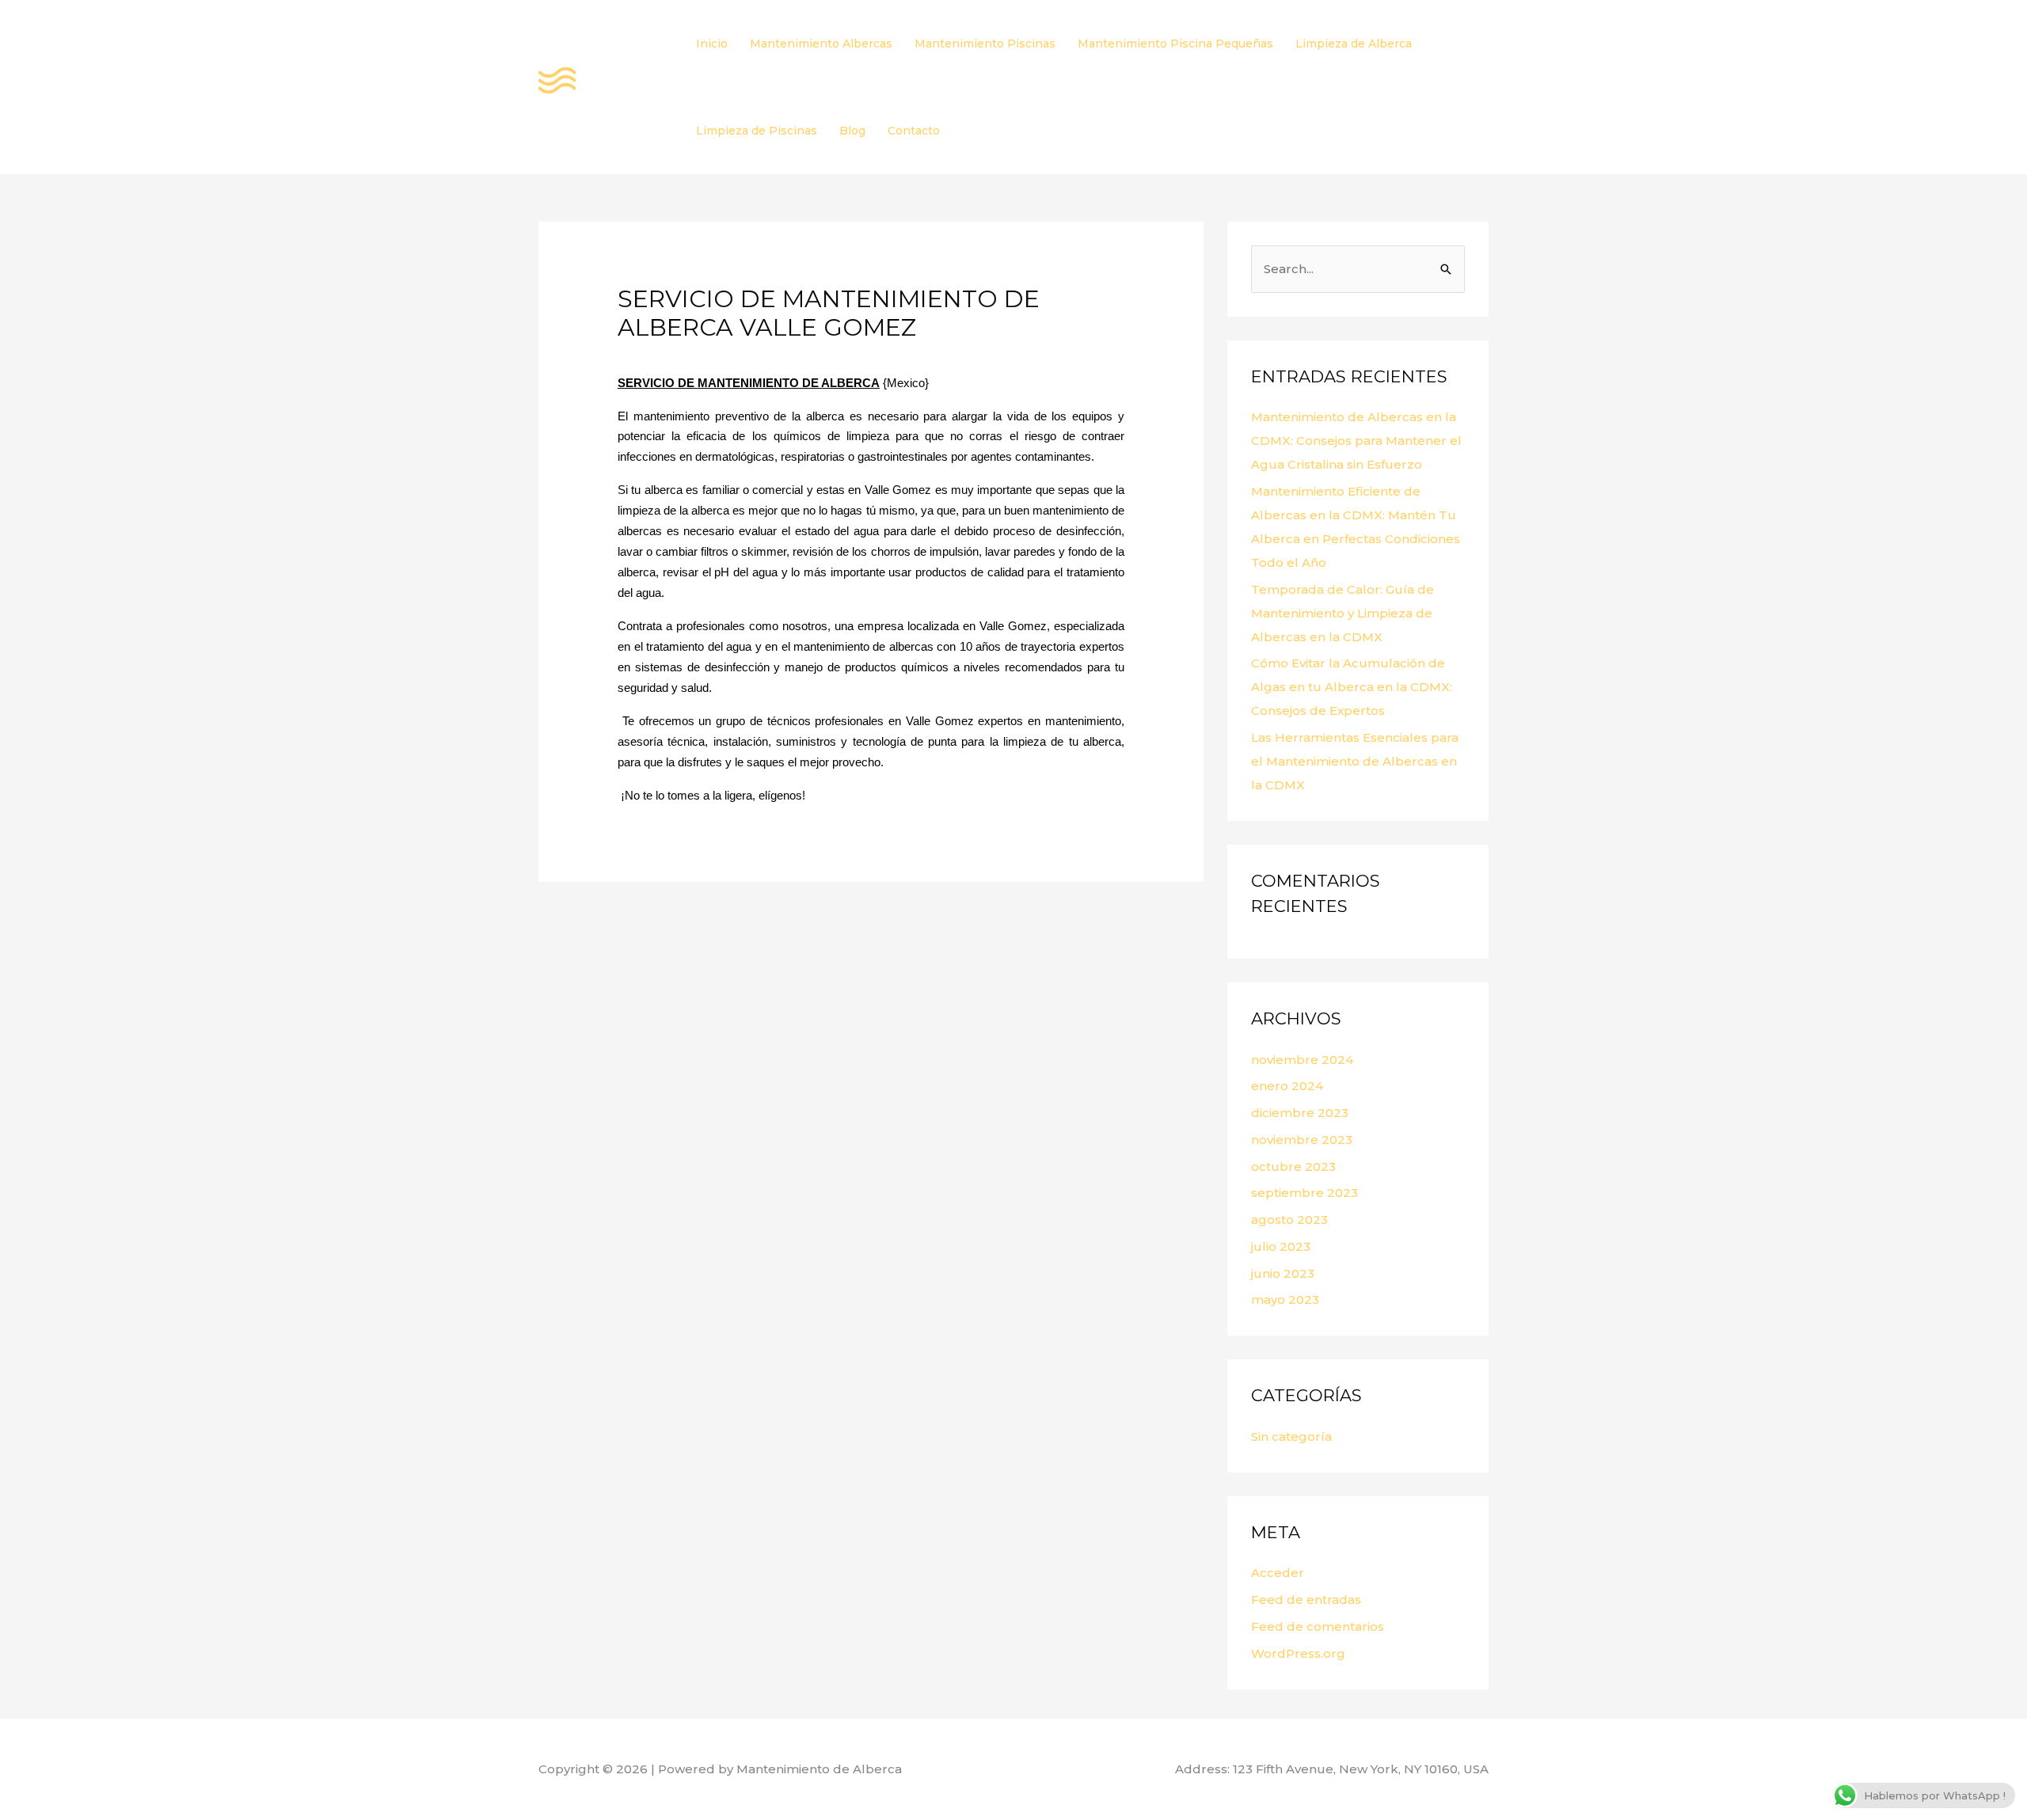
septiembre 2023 (1304, 1193)
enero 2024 (1287, 1086)
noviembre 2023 (1302, 1140)
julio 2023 (1281, 1246)
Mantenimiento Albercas (821, 44)
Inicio (712, 44)
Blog (852, 131)
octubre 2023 (1293, 1166)
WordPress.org (1298, 1653)
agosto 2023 (1289, 1220)
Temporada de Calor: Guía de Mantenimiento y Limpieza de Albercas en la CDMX (1342, 613)
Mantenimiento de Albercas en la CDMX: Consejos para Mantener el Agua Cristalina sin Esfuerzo (1356, 441)
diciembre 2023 (1300, 1113)
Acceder (1278, 1573)
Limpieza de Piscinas (757, 131)
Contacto (914, 131)
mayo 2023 (1285, 1299)
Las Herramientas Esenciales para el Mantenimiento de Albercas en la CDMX (1355, 761)
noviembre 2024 (1302, 1060)
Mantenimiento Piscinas (985, 44)
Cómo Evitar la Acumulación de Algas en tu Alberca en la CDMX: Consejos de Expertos (1352, 687)
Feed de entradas (1306, 1600)
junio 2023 (1283, 1273)
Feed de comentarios (1318, 1626)
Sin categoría (1291, 1436)
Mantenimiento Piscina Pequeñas (1175, 44)
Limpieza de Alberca (1354, 44)
